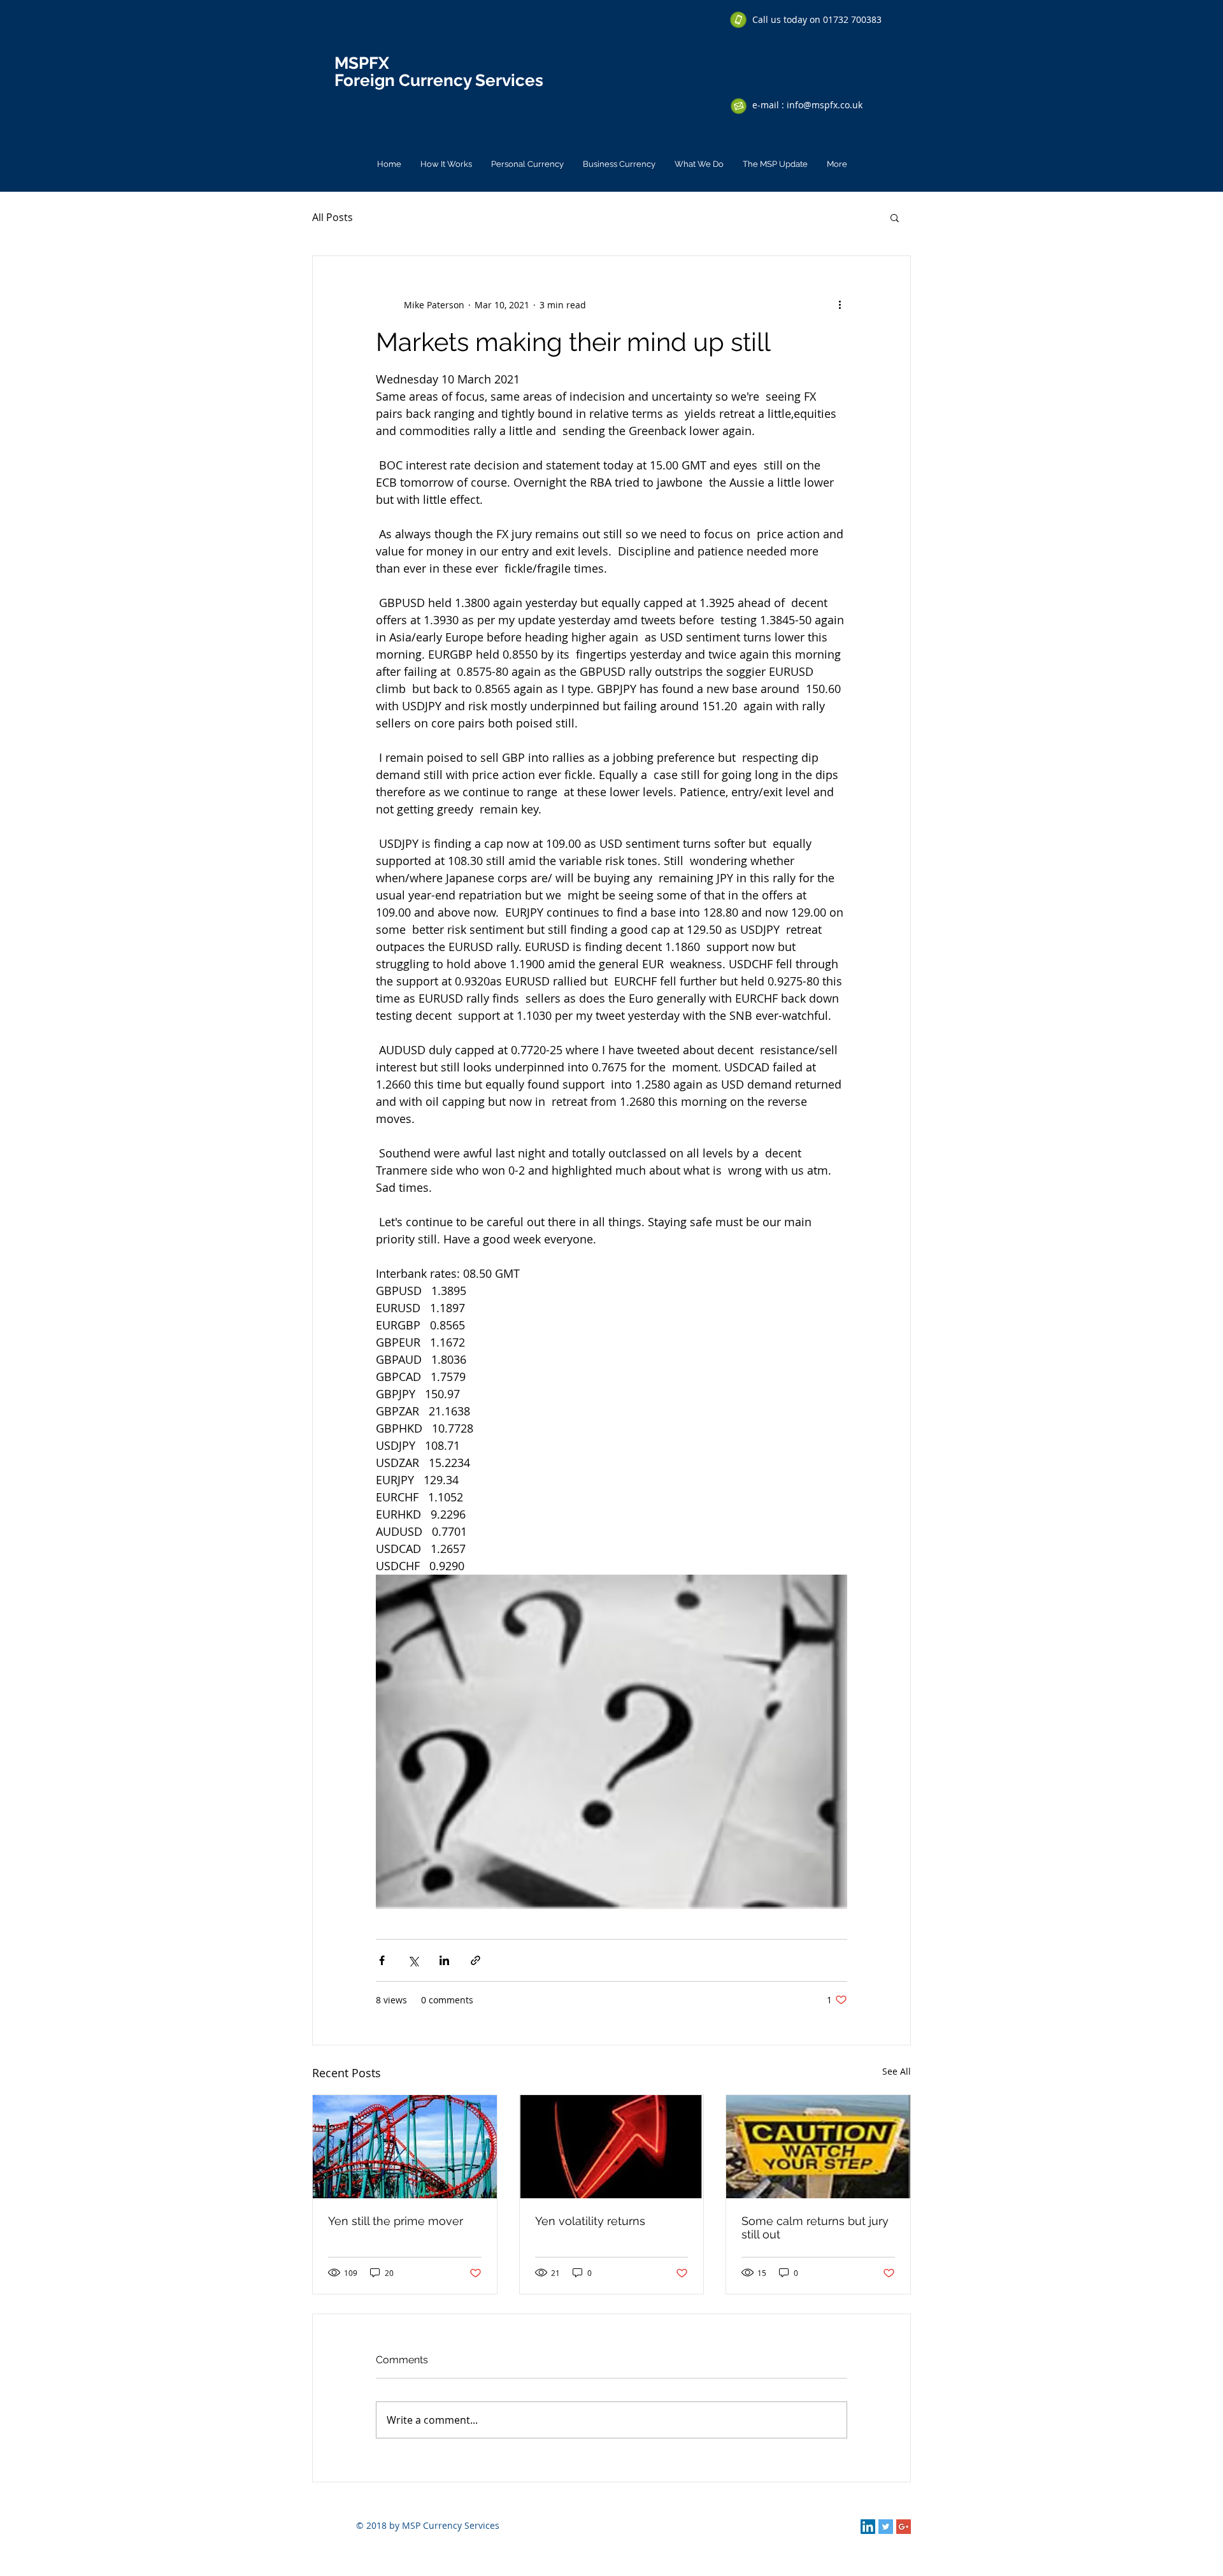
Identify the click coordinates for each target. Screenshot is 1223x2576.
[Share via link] (476, 1960)
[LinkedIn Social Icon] (868, 2527)
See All (897, 2071)
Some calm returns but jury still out (815, 2228)
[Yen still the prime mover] (405, 2147)
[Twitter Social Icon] (886, 2527)
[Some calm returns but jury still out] (818, 2147)
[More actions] (840, 304)
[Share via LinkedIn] (444, 1960)
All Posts (333, 217)
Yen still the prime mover (396, 2221)
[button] (895, 217)
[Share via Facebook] (382, 1960)
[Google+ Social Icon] (904, 2527)
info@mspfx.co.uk (825, 105)
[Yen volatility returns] (612, 2147)
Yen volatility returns (590, 2221)
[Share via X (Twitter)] (413, 1960)
